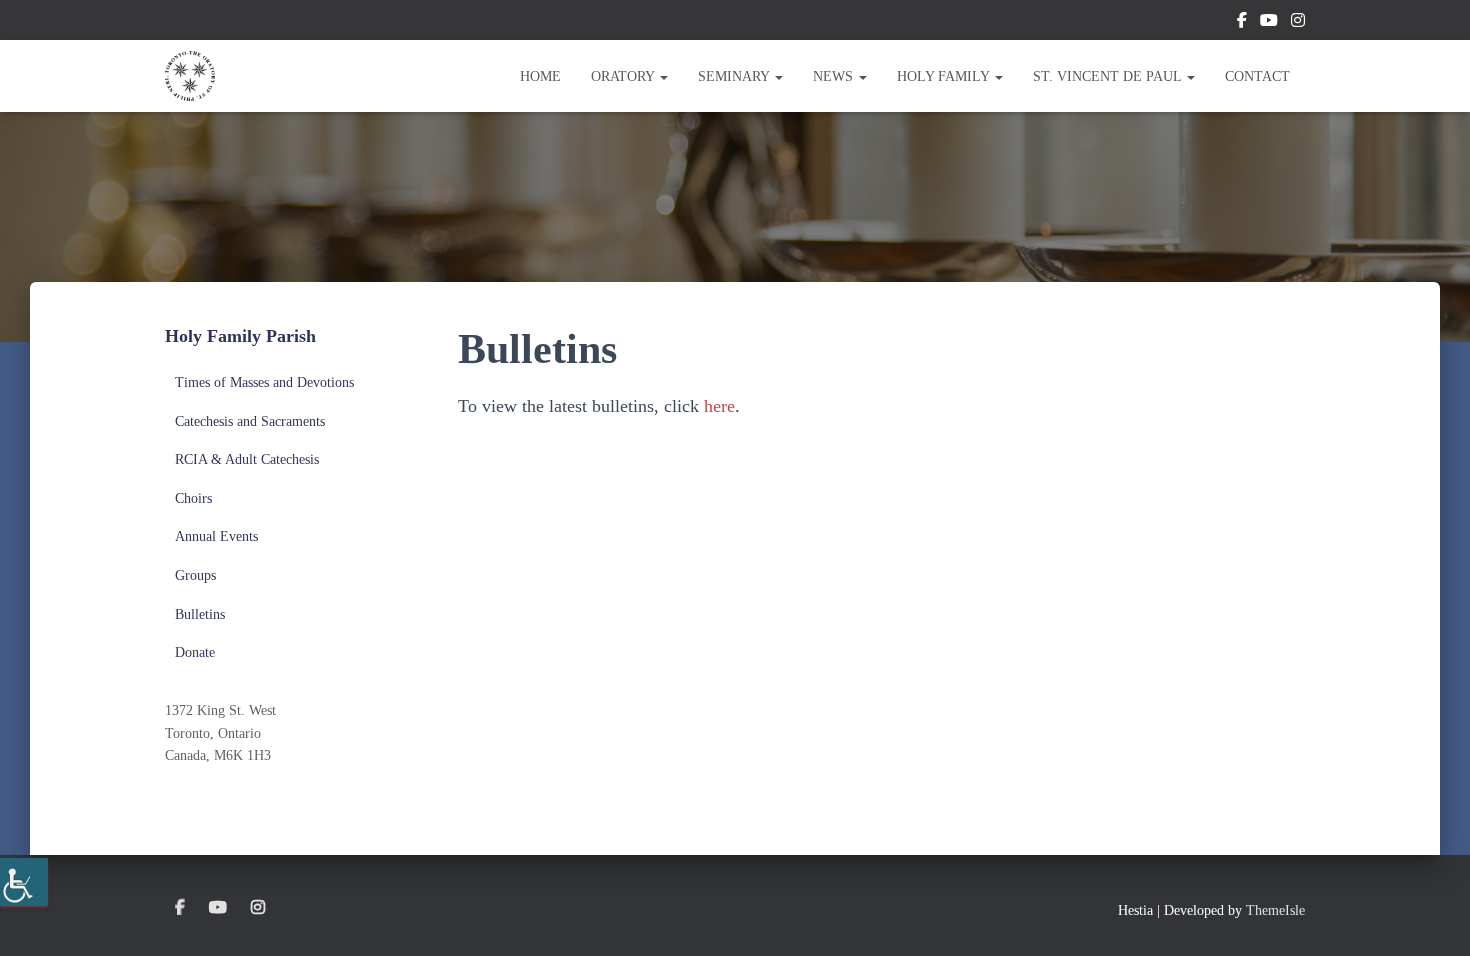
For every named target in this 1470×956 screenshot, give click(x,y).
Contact (1257, 76)
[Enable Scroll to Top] (1430, 916)
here (719, 406)
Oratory (624, 76)
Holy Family (945, 76)
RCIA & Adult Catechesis (247, 459)
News (835, 76)
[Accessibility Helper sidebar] (24, 882)
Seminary (735, 76)
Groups (195, 575)
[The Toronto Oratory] (190, 76)
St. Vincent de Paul (1109, 76)
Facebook (1242, 23)
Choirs (193, 498)
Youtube (1269, 23)
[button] (663, 76)
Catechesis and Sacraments (250, 421)
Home (540, 76)
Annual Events (216, 536)
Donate (195, 652)
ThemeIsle (1275, 910)
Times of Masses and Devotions (264, 382)
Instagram (1298, 23)
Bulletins (200, 614)
